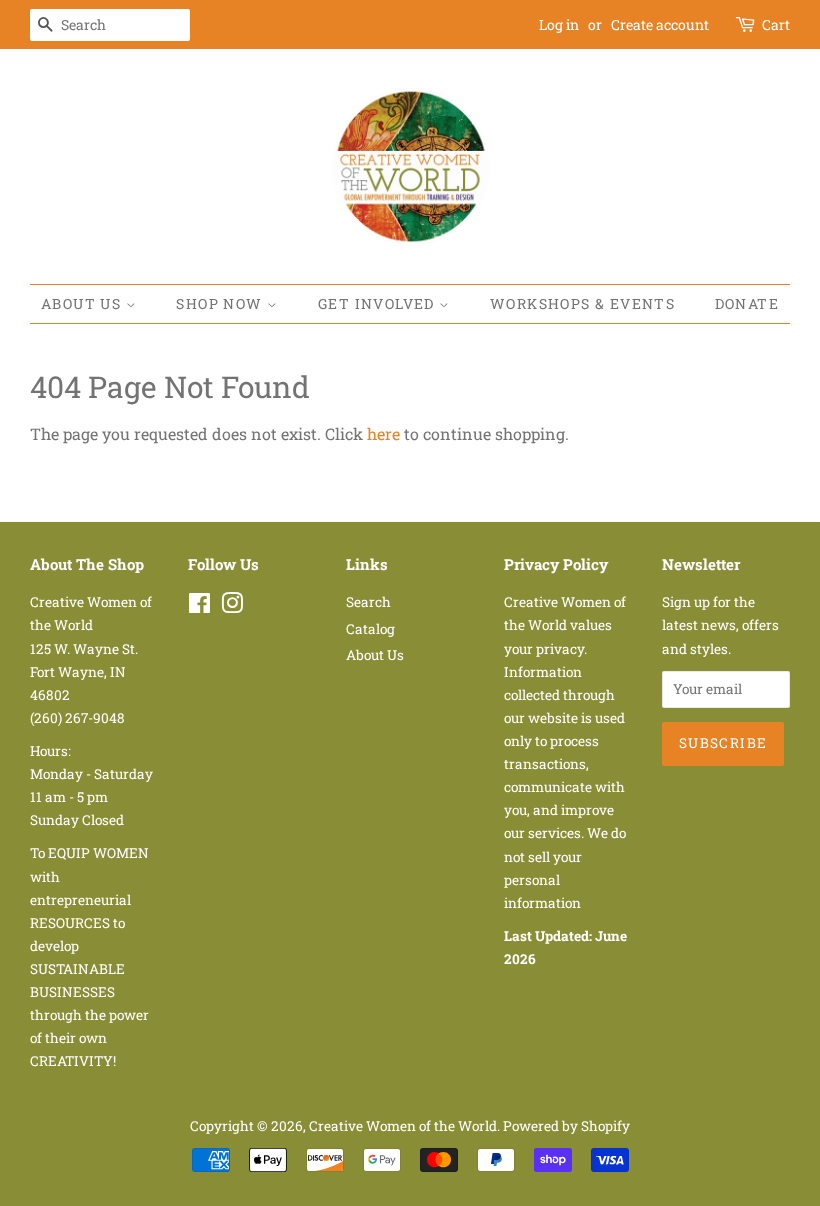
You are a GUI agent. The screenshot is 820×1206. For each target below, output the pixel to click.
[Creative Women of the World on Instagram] (232, 607)
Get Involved (378, 303)
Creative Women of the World (403, 1126)
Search (368, 602)
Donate (747, 303)
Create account (660, 24)
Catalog (370, 629)
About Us (83, 303)
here (383, 433)
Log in (559, 24)
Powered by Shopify (566, 1126)
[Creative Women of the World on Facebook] (199, 607)
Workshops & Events (582, 303)
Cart (776, 24)
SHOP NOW (221, 303)
